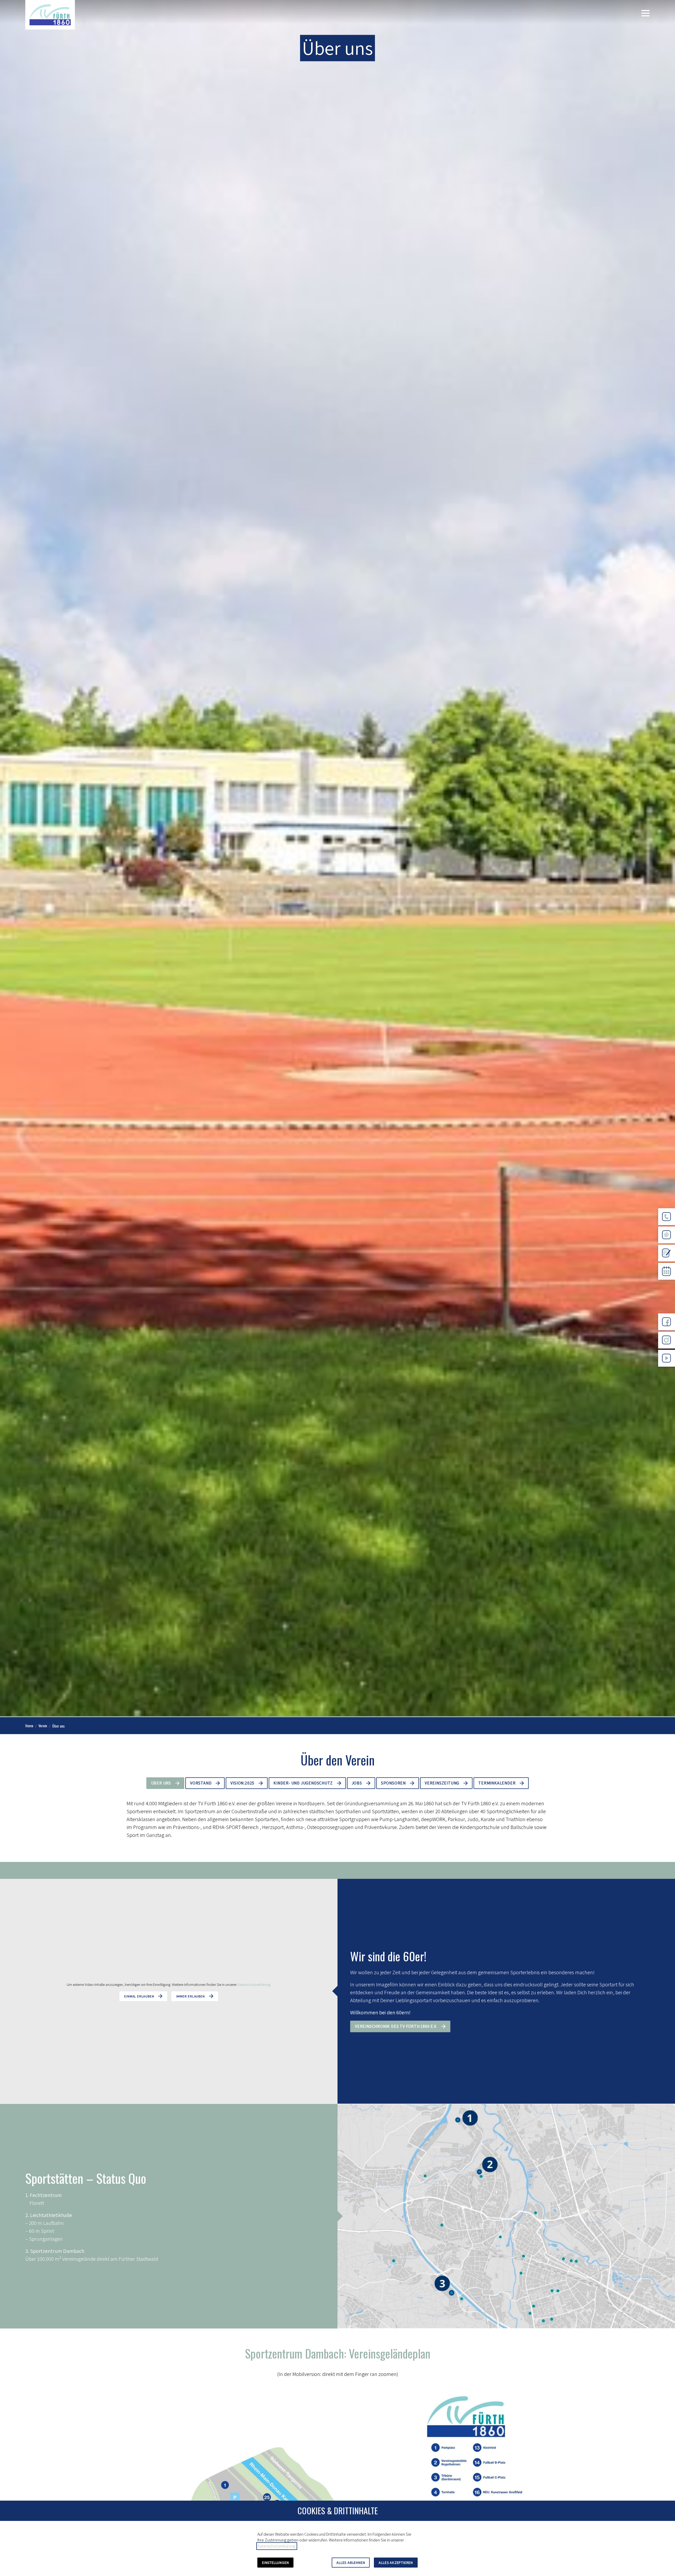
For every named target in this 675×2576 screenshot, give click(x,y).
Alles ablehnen (351, 2563)
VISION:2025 (242, 1783)
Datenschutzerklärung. (254, 1984)
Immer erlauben (190, 1996)
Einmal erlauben (139, 1996)
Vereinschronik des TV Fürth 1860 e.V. (396, 2026)
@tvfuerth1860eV (667, 1371)
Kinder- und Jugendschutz (303, 1783)
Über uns (161, 1783)
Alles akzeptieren (396, 2563)
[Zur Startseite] (50, 15)
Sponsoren (393, 1783)
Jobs (357, 1783)
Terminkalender (497, 1783)
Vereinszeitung (442, 1783)
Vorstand (201, 1783)
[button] (645, 13)
